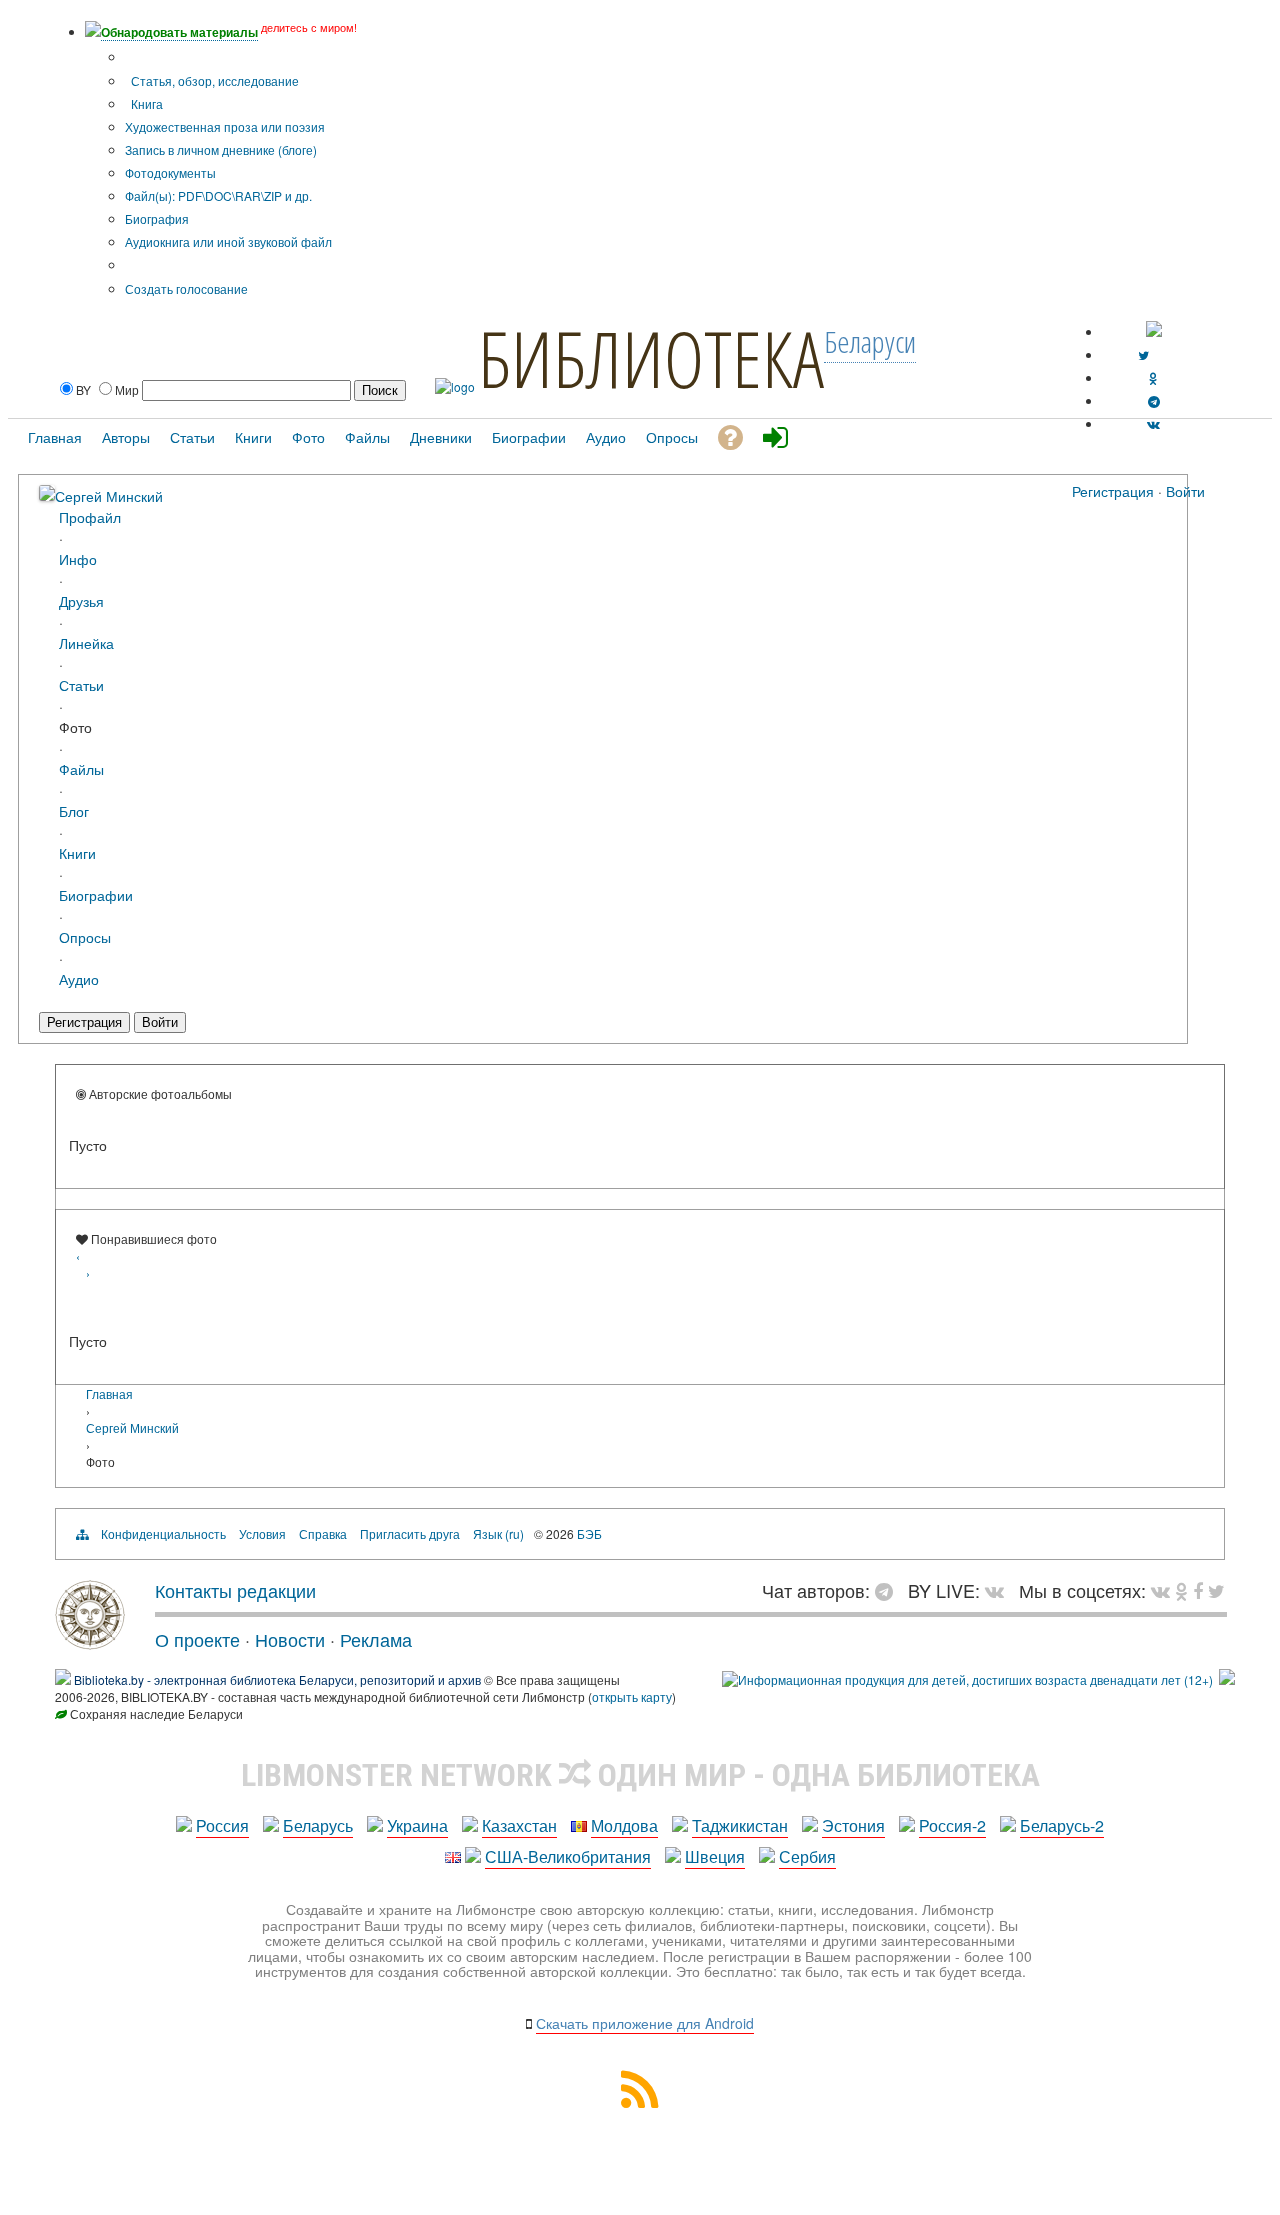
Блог (74, 810)
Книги (77, 852)
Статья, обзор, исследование (213, 80)
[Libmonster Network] (967, 1679)
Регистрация (1113, 491)
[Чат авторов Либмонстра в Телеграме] (1154, 400)
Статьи (81, 684)
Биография (157, 218)
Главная (109, 1393)
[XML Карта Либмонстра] (640, 2101)
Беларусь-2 (1062, 1825)
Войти (1185, 491)
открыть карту (632, 1696)
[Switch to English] (1154, 331)
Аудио (79, 978)
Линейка (86, 642)
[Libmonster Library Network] (1227, 1679)
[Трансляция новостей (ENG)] (1143, 354)
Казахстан (519, 1825)
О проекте (197, 1639)
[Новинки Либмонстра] (1181, 1590)
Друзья (81, 600)
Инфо (78, 558)
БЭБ (589, 1533)
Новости (290, 1639)
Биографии (96, 894)
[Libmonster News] (1216, 1590)
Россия (222, 1825)
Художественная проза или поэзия (225, 126)
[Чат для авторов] (889, 1590)
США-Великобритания (568, 1856)
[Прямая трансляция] (999, 1590)
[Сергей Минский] (47, 494)
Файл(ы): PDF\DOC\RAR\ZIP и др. (218, 195)
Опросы (85, 936)
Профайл (90, 516)
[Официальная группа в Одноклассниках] (1153, 377)
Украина (417, 1825)
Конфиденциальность (163, 1533)
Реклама (376, 1639)
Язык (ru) (498, 1533)
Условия (262, 1533)
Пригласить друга (410, 1533)
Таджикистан (740, 1825)
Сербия (807, 1856)
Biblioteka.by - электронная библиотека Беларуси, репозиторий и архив (277, 1679)
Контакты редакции (235, 1590)
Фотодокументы (170, 172)
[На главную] (90, 1642)
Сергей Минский (109, 495)
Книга (145, 103)
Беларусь (318, 1825)
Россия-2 (952, 1825)
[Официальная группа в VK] (1153, 423)
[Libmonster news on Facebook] (1198, 1590)
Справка (323, 1533)
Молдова (624, 1825)
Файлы (81, 768)
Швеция (715, 1856)
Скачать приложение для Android (645, 2023)
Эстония (853, 1825)
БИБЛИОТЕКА (651, 358)
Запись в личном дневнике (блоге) (221, 149)
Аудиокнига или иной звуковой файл (228, 241)
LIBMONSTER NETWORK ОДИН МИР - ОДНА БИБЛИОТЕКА (640, 1775)
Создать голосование (186, 288)
